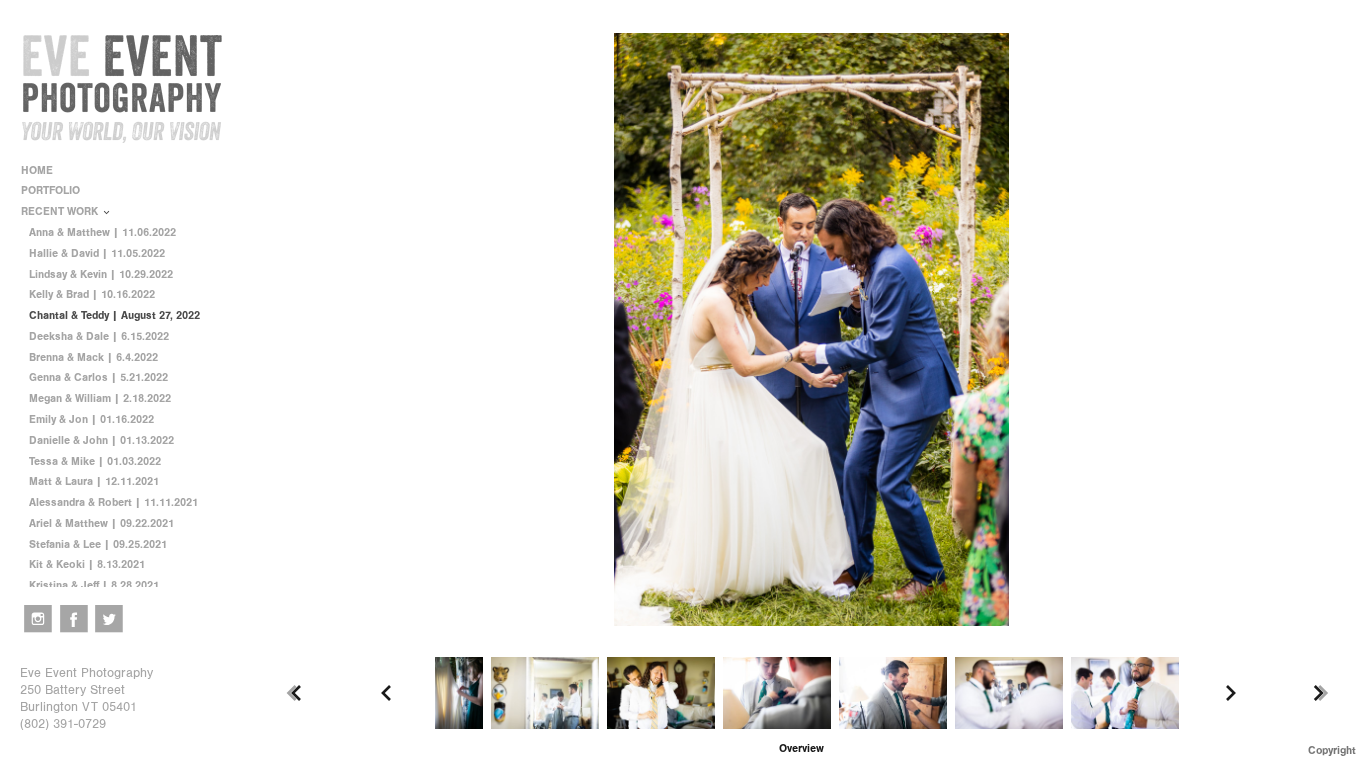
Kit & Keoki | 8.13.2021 (87, 564)
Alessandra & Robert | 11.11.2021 (113, 502)
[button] (801, 748)
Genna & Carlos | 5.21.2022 (98, 377)
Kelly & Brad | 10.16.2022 (92, 294)
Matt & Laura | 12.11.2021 (94, 481)
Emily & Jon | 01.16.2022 (91, 419)
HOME (37, 170)
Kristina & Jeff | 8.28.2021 (94, 585)
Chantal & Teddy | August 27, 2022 (114, 315)
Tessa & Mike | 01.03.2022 (95, 461)
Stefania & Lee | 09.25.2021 (98, 544)
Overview (801, 748)
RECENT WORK (61, 211)
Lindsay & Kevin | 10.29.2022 (101, 274)
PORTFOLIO (52, 190)
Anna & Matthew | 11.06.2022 (102, 232)
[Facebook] (74, 619)
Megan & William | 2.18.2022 (100, 398)
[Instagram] (38, 619)
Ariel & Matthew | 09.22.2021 (101, 523)
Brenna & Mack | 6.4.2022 (93, 357)
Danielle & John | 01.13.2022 (101, 440)
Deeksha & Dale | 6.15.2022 (99, 336)
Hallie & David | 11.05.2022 (97, 253)
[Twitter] (109, 619)
